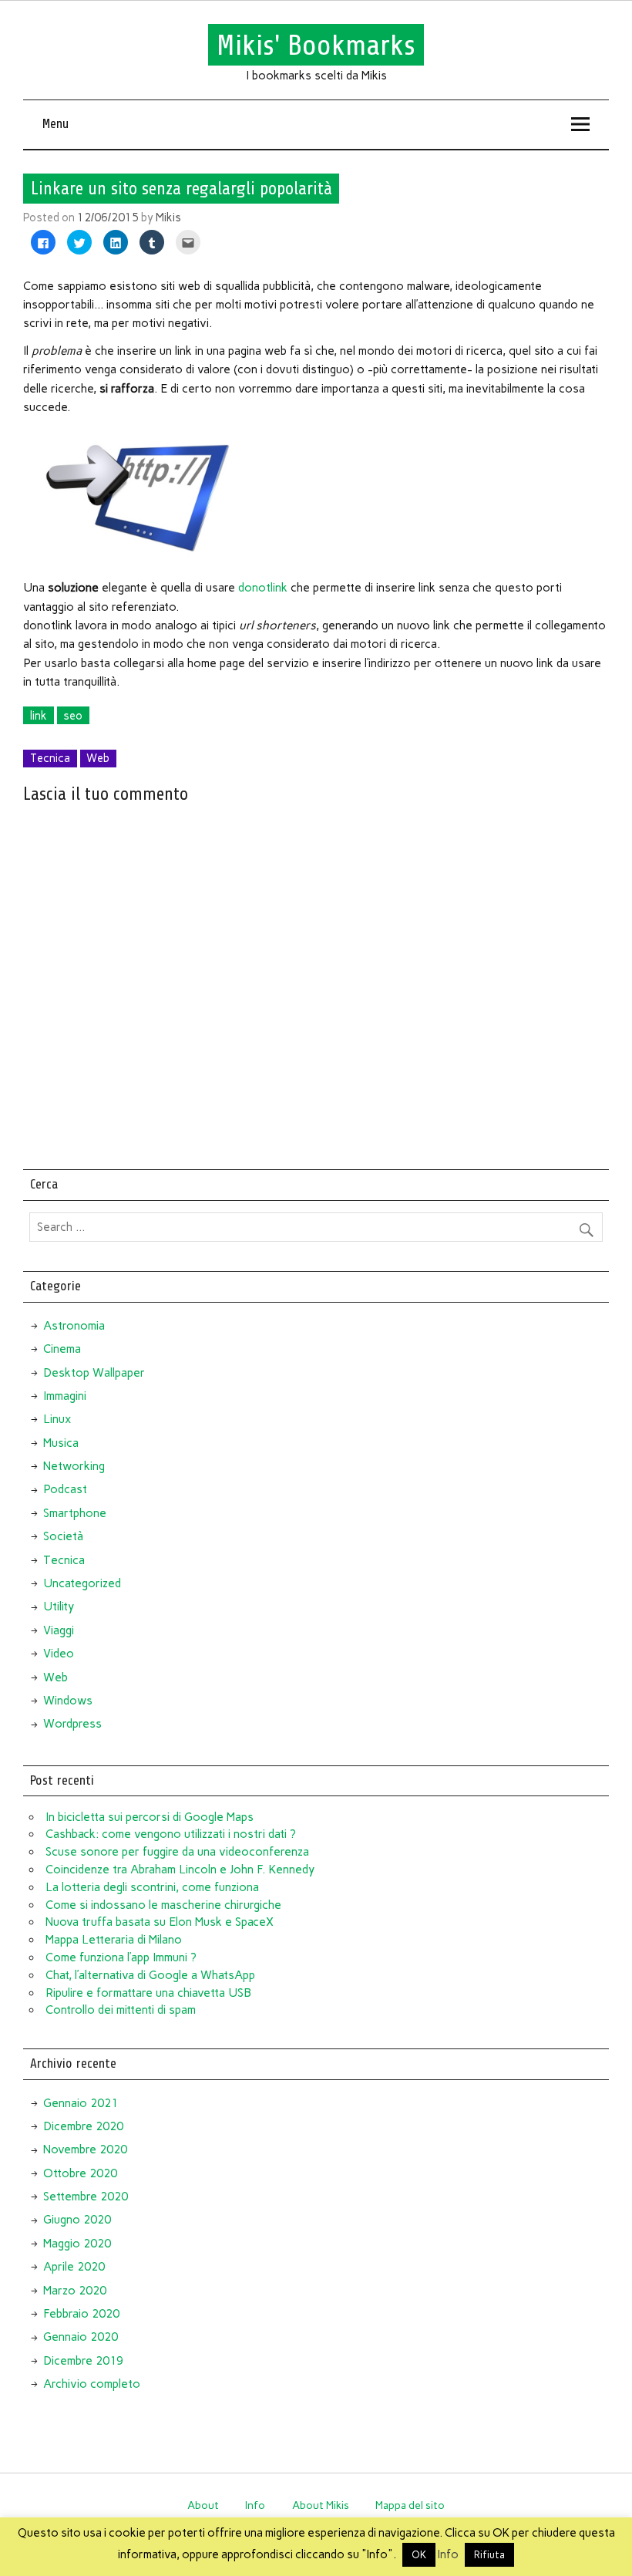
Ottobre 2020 (80, 2173)
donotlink (263, 588)
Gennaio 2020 (81, 2337)
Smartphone (75, 1513)
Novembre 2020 (85, 2149)
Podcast (65, 1489)
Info (255, 2505)
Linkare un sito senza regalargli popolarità (182, 189)
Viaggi (59, 1630)
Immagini (65, 1396)
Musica (61, 1443)
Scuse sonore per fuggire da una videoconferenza (177, 1852)
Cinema (62, 1349)
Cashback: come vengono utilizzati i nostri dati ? (171, 1834)
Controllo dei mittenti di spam (121, 2010)
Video (59, 1654)
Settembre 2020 (86, 2197)
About (203, 2505)
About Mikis (321, 2505)
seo (73, 716)
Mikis (168, 217)
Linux (57, 1419)
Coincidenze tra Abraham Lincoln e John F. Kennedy (180, 1870)
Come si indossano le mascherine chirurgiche (163, 1905)
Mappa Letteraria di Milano (114, 1940)
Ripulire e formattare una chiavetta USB (148, 1993)
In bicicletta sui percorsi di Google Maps (150, 1817)
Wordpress (72, 1724)
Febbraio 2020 (81, 2314)
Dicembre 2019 (83, 2361)
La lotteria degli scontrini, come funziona (152, 1887)
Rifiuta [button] (489, 2555)
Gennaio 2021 (81, 2103)
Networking (74, 1466)
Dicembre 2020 (83, 2126)
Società (63, 1536)
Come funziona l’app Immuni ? (121, 1957)
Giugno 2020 (77, 2220)
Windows (68, 1701)
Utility (59, 1607)
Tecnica (50, 758)
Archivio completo (92, 2384)
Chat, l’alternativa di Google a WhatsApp (150, 1975)
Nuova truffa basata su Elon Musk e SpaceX (160, 1922)
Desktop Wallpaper (94, 1373)
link (39, 716)
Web (98, 758)
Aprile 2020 (74, 2267)
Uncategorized (82, 1583)
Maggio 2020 (77, 2244)
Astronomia (74, 1326)
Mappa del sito (410, 2505)
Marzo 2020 (75, 2291)
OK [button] (419, 2555)
